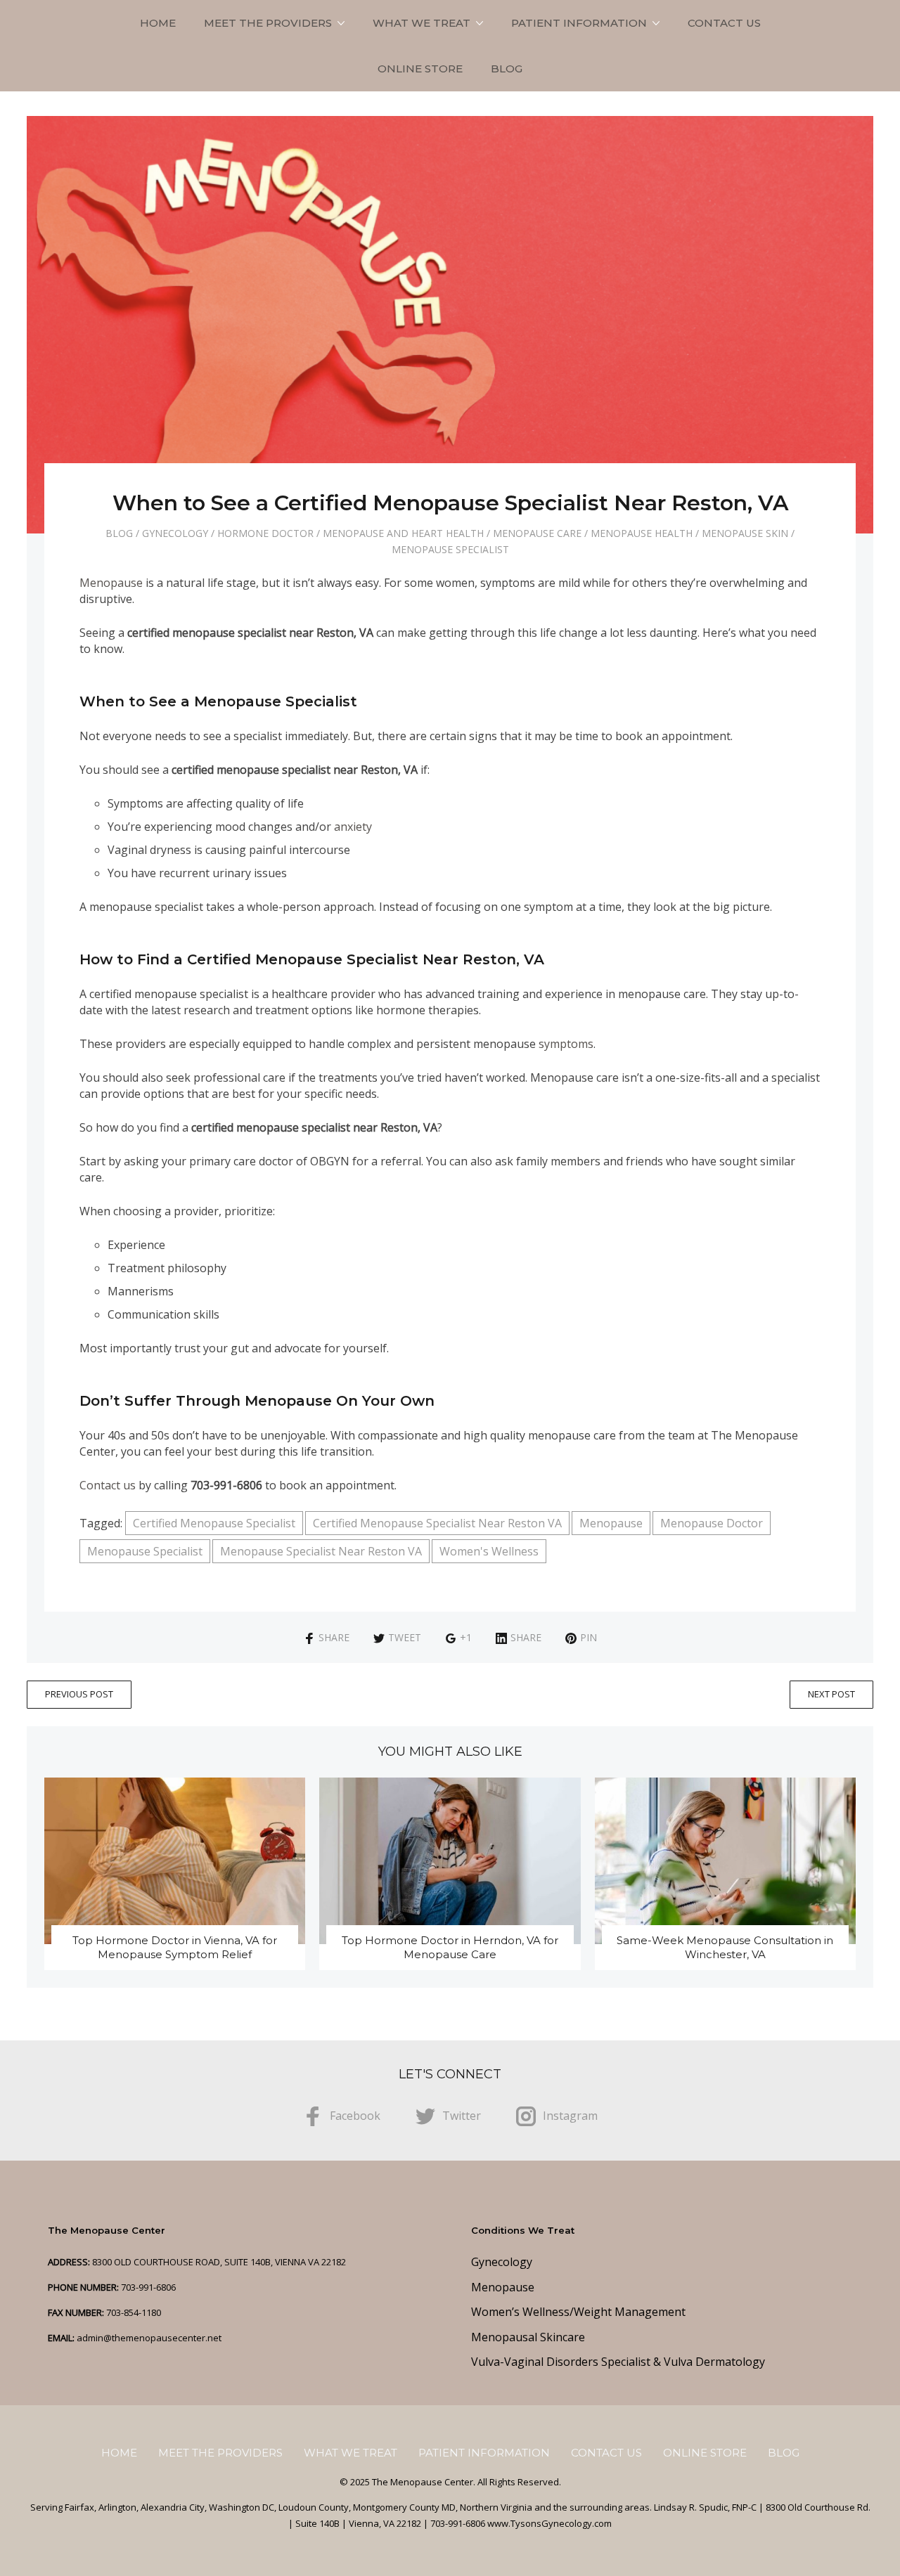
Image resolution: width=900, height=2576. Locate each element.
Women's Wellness (489, 1551)
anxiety (353, 827)
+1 (466, 1637)
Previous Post (79, 1694)
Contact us (108, 1485)
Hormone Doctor (265, 533)
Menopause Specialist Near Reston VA (321, 1551)
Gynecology (175, 533)
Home (158, 23)
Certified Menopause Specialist (214, 1523)
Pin (589, 1637)
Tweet (405, 1637)
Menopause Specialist (450, 549)
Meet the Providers (268, 23)
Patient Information (579, 23)
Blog (507, 69)
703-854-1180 (134, 2312)
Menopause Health (642, 533)
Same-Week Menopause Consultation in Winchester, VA (725, 1947)
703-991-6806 (148, 2287)
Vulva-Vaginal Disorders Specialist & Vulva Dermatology (618, 2362)
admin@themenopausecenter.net (149, 2338)
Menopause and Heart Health (403, 533)
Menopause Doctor (712, 1523)
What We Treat (422, 23)
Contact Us (724, 23)
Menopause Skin (745, 533)
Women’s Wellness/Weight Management (578, 2312)
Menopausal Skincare (528, 2337)
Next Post (831, 1694)
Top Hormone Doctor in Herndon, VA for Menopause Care (450, 1947)
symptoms (566, 1044)
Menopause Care (537, 533)
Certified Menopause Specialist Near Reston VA (437, 1523)
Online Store (420, 69)
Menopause (111, 583)
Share (334, 1637)
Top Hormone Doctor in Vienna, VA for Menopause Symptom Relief (175, 1947)
